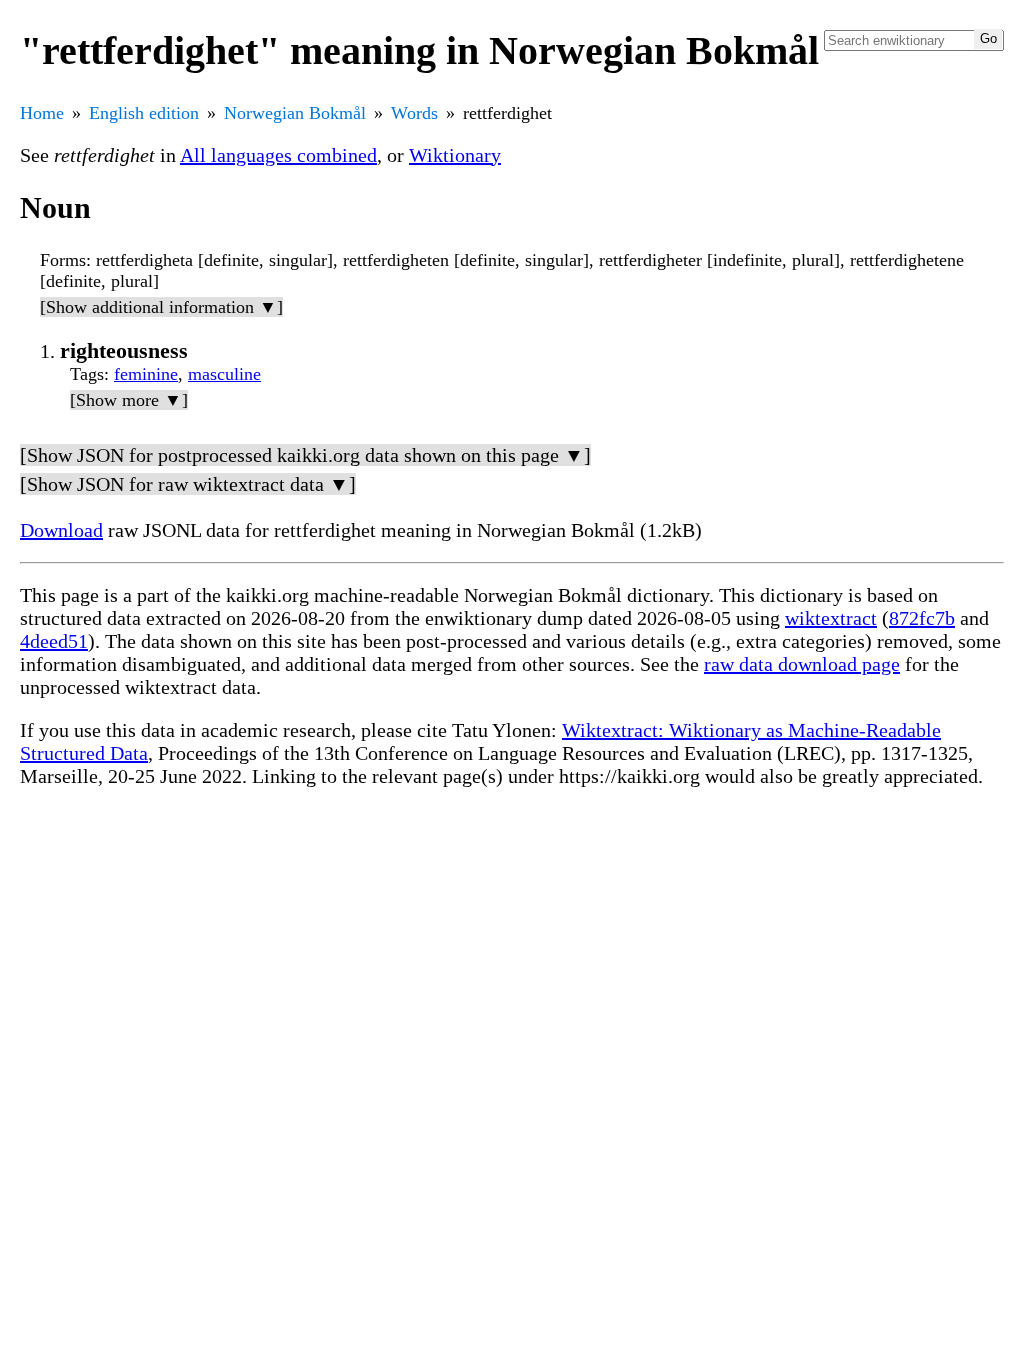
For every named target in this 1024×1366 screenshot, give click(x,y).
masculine (224, 374)
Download (61, 530)
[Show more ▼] (129, 400)
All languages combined (278, 155)
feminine (146, 374)
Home (42, 113)
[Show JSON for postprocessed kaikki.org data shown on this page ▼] (305, 455)
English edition (144, 113)
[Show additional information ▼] (161, 307)
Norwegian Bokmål (295, 113)
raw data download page (802, 664)
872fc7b (922, 618)
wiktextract (831, 618)
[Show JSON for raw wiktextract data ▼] (188, 484)
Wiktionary (455, 155)
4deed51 (54, 641)
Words (414, 113)
